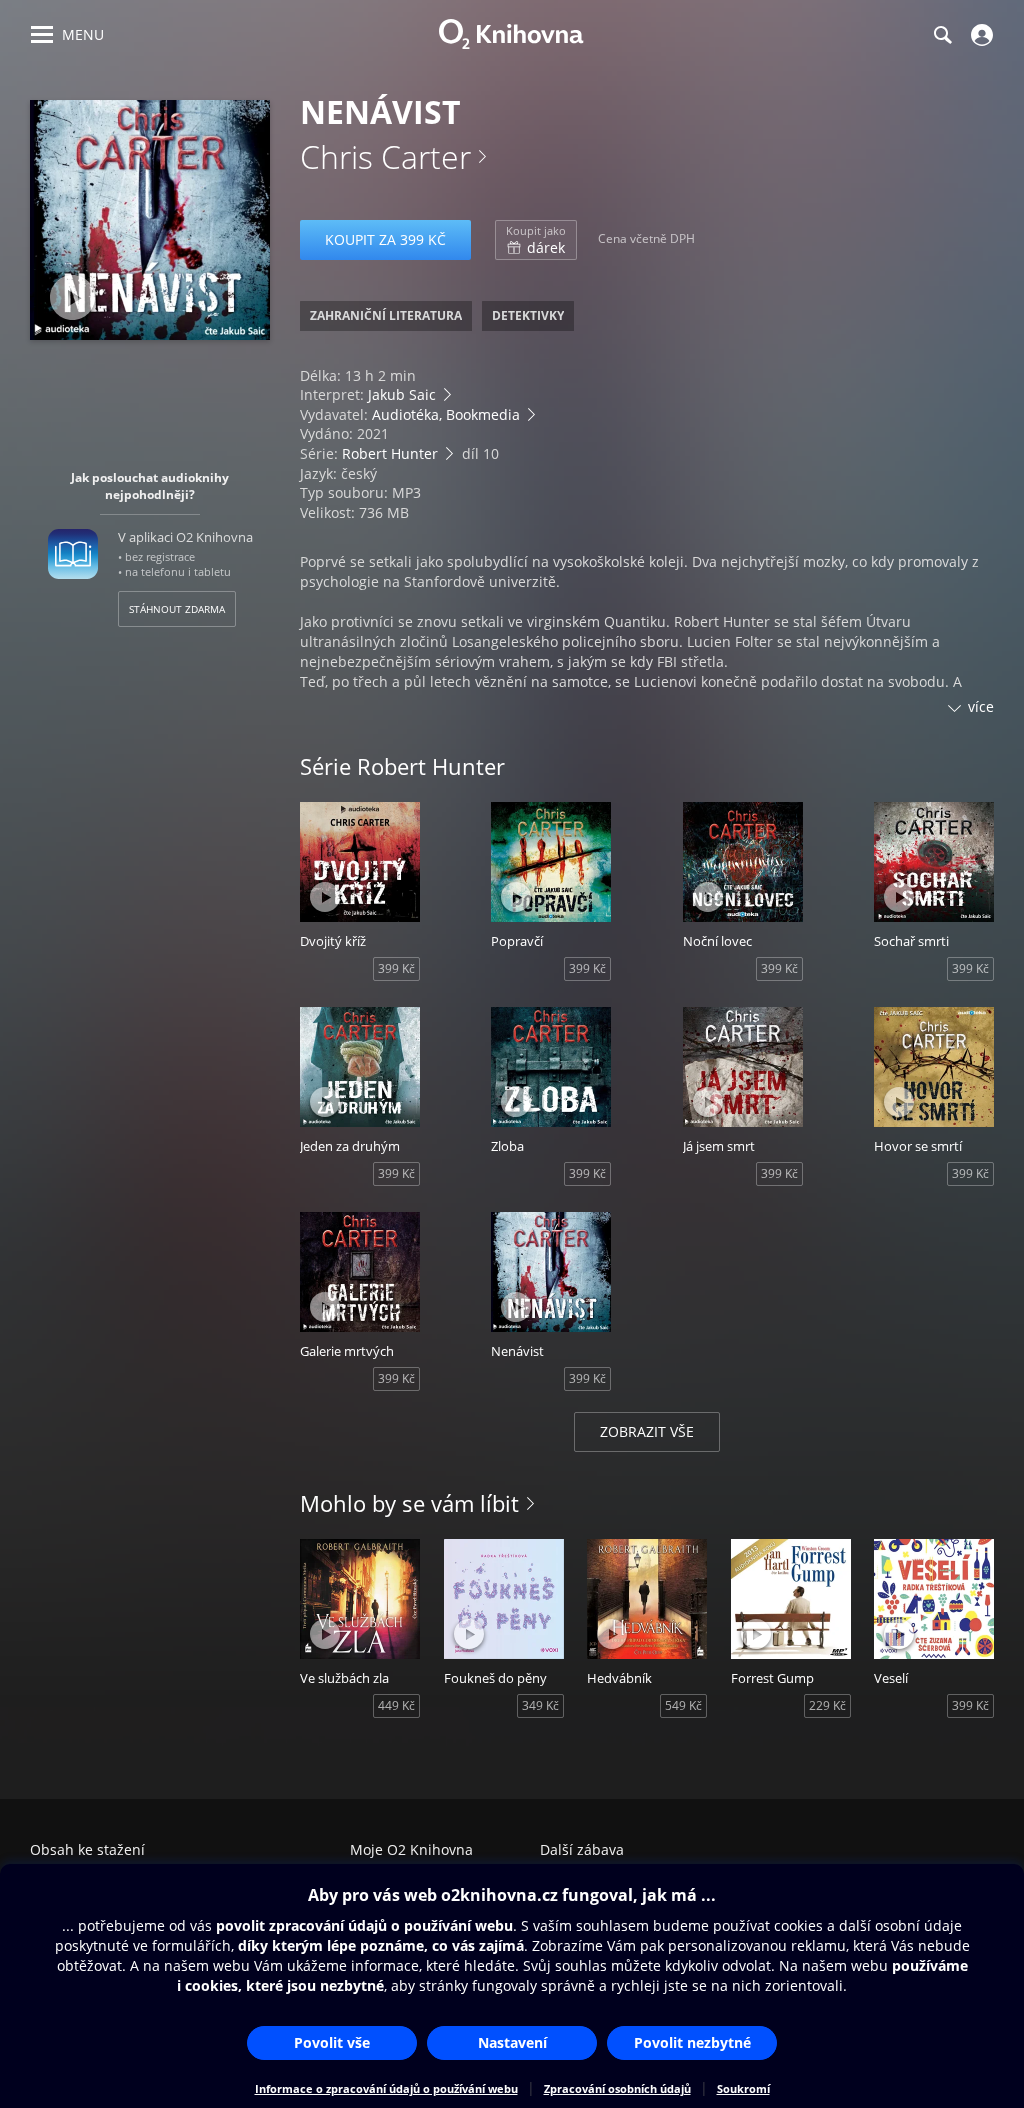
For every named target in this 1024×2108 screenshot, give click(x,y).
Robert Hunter (390, 453)
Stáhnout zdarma (177, 609)
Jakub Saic (402, 394)
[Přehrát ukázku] (72, 297)
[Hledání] (942, 35)
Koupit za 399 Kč (385, 239)
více (981, 706)
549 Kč (683, 1705)
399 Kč (396, 968)
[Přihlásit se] (979, 35)
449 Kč (396, 1705)
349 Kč (540, 1705)
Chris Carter (385, 156)
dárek (536, 240)
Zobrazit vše (647, 1431)
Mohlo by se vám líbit (409, 1503)
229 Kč (827, 1705)
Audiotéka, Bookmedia (446, 414)
